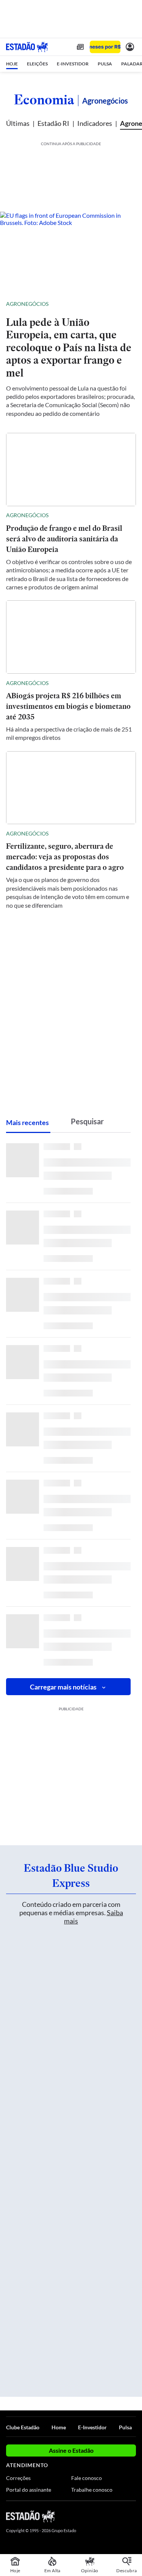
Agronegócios (27, 304)
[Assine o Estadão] (105, 47)
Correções (18, 2478)
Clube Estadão (23, 2427)
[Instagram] (119, 2516)
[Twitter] (105, 2516)
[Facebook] (92, 2516)
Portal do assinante (29, 2490)
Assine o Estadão (71, 2450)
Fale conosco (87, 2478)
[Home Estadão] (27, 47)
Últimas (18, 123)
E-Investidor (92, 2427)
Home (59, 2427)
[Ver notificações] (130, 47)
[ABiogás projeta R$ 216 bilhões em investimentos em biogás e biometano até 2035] (71, 637)
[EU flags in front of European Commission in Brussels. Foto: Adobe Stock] (71, 252)
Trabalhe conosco (92, 2490)
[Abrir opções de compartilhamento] (130, 304)
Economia (44, 99)
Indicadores (95, 123)
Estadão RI (53, 123)
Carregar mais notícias (63, 1687)
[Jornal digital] (80, 47)
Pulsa (125, 2427)
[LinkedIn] (132, 2516)
